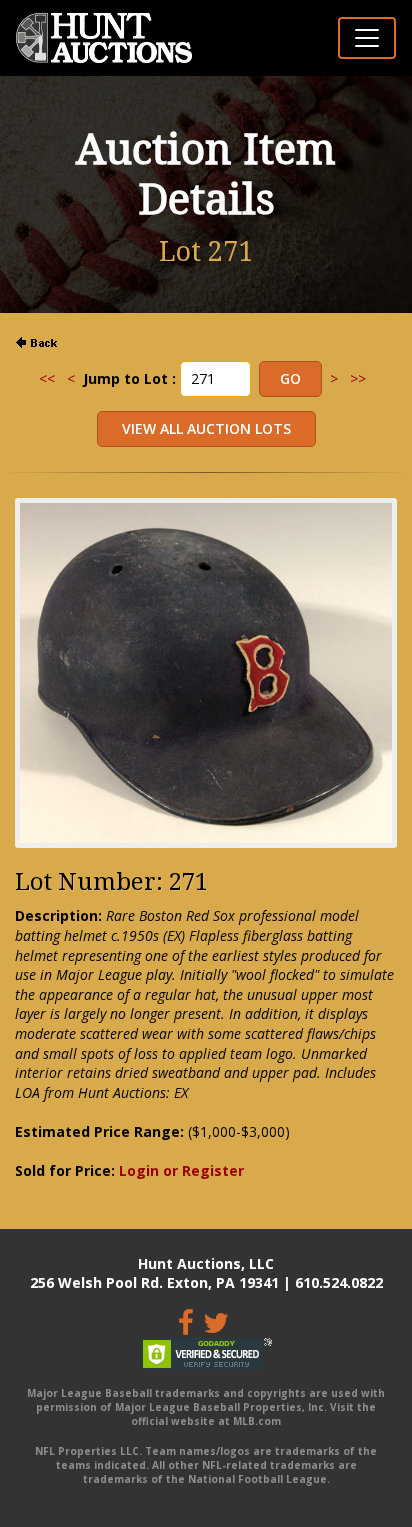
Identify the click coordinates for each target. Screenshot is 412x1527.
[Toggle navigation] (367, 38)
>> (358, 378)
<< (47, 378)
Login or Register (181, 1170)
